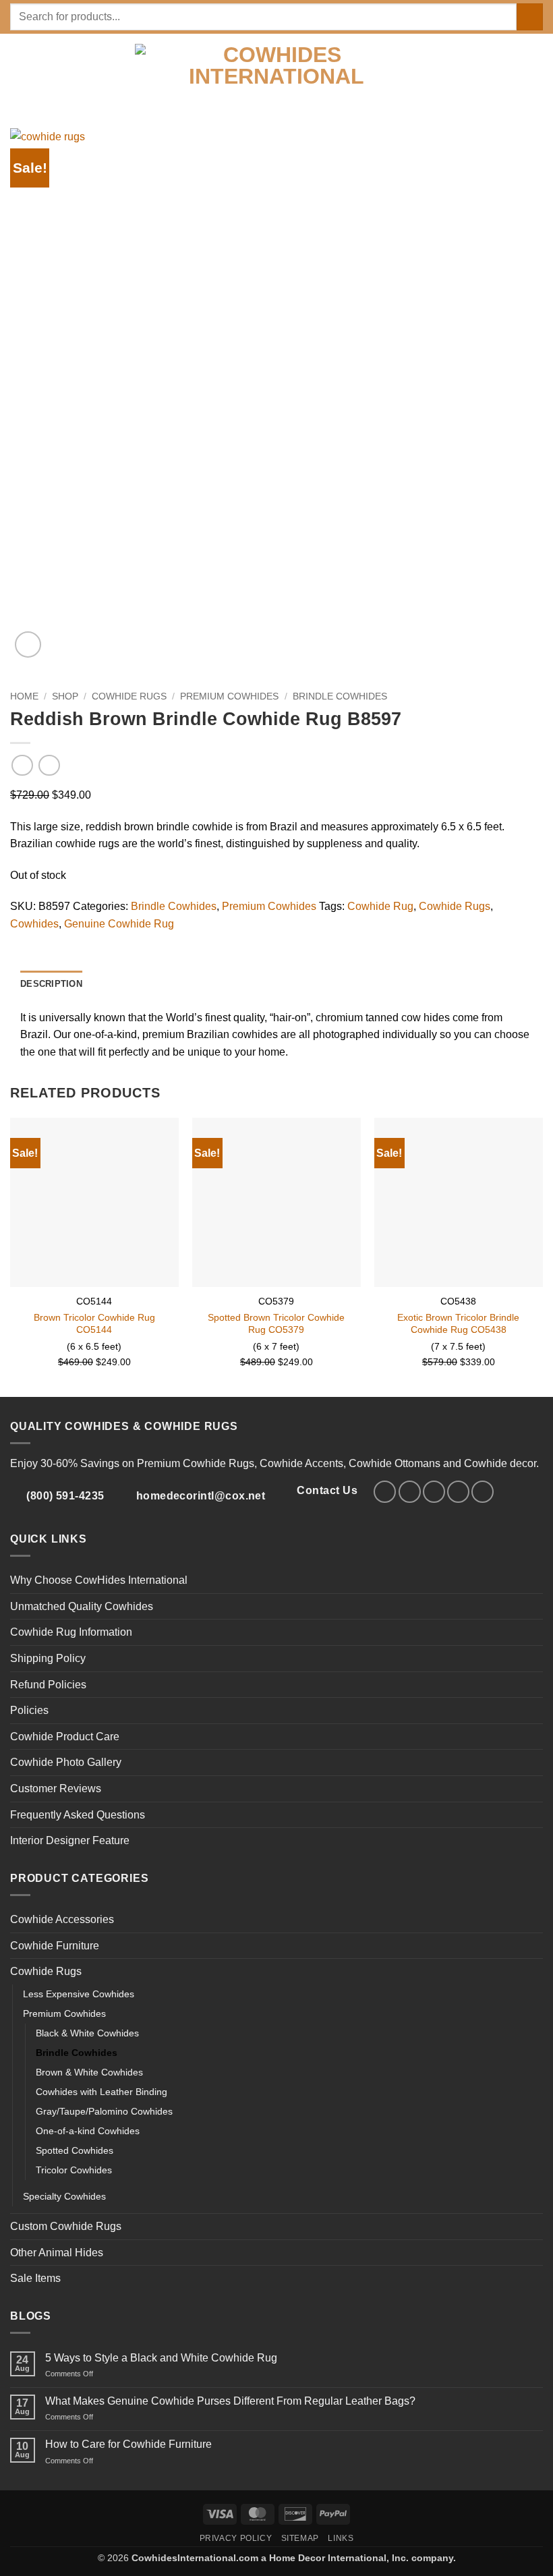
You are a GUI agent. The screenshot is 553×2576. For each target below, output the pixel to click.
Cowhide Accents (301, 1463)
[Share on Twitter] (51, 942)
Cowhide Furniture (55, 1946)
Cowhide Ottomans (395, 1463)
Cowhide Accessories (62, 1919)
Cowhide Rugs (129, 696)
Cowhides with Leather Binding (101, 2092)
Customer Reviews (56, 1788)
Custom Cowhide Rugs (66, 2226)
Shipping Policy (48, 1658)
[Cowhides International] (277, 81)
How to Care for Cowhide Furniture (128, 2444)
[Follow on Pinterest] (458, 1492)
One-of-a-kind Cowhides (88, 2131)
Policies (29, 1710)
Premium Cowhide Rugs (196, 1463)
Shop (65, 696)
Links (341, 2538)
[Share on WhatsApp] (18, 942)
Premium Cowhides (229, 696)
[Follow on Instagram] (410, 1492)
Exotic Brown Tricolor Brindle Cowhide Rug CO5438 (458, 1324)
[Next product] (22, 765)
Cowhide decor (500, 1463)
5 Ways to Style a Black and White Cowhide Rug (161, 2358)
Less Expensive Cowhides (79, 1994)
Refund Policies (48, 1685)
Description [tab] (51, 984)
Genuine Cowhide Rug (119, 924)
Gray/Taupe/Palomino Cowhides (104, 2111)
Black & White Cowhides (87, 2033)
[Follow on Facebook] (385, 1492)
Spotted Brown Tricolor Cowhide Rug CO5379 (276, 1324)
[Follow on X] (434, 1492)
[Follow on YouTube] (483, 1492)
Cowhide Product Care (65, 1737)
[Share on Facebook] (35, 942)
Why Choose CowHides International (99, 1580)
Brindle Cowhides (340, 696)
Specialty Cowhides (64, 2196)
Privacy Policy (236, 2538)
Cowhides (34, 924)
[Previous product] (49, 765)
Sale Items (35, 2278)
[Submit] (530, 17)
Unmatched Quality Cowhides (82, 1606)
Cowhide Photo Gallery (66, 1762)
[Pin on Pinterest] (67, 942)
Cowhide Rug (380, 906)
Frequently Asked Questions (78, 1815)
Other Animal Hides (57, 2253)
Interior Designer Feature (70, 1840)
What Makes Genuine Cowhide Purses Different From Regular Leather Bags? (230, 2401)
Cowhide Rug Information (71, 1632)
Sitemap (300, 2538)
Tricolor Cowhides (74, 2170)
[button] (18, 81)
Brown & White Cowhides (89, 2072)
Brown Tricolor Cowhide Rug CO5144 (94, 1324)
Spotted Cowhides (75, 2150)
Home (24, 696)
